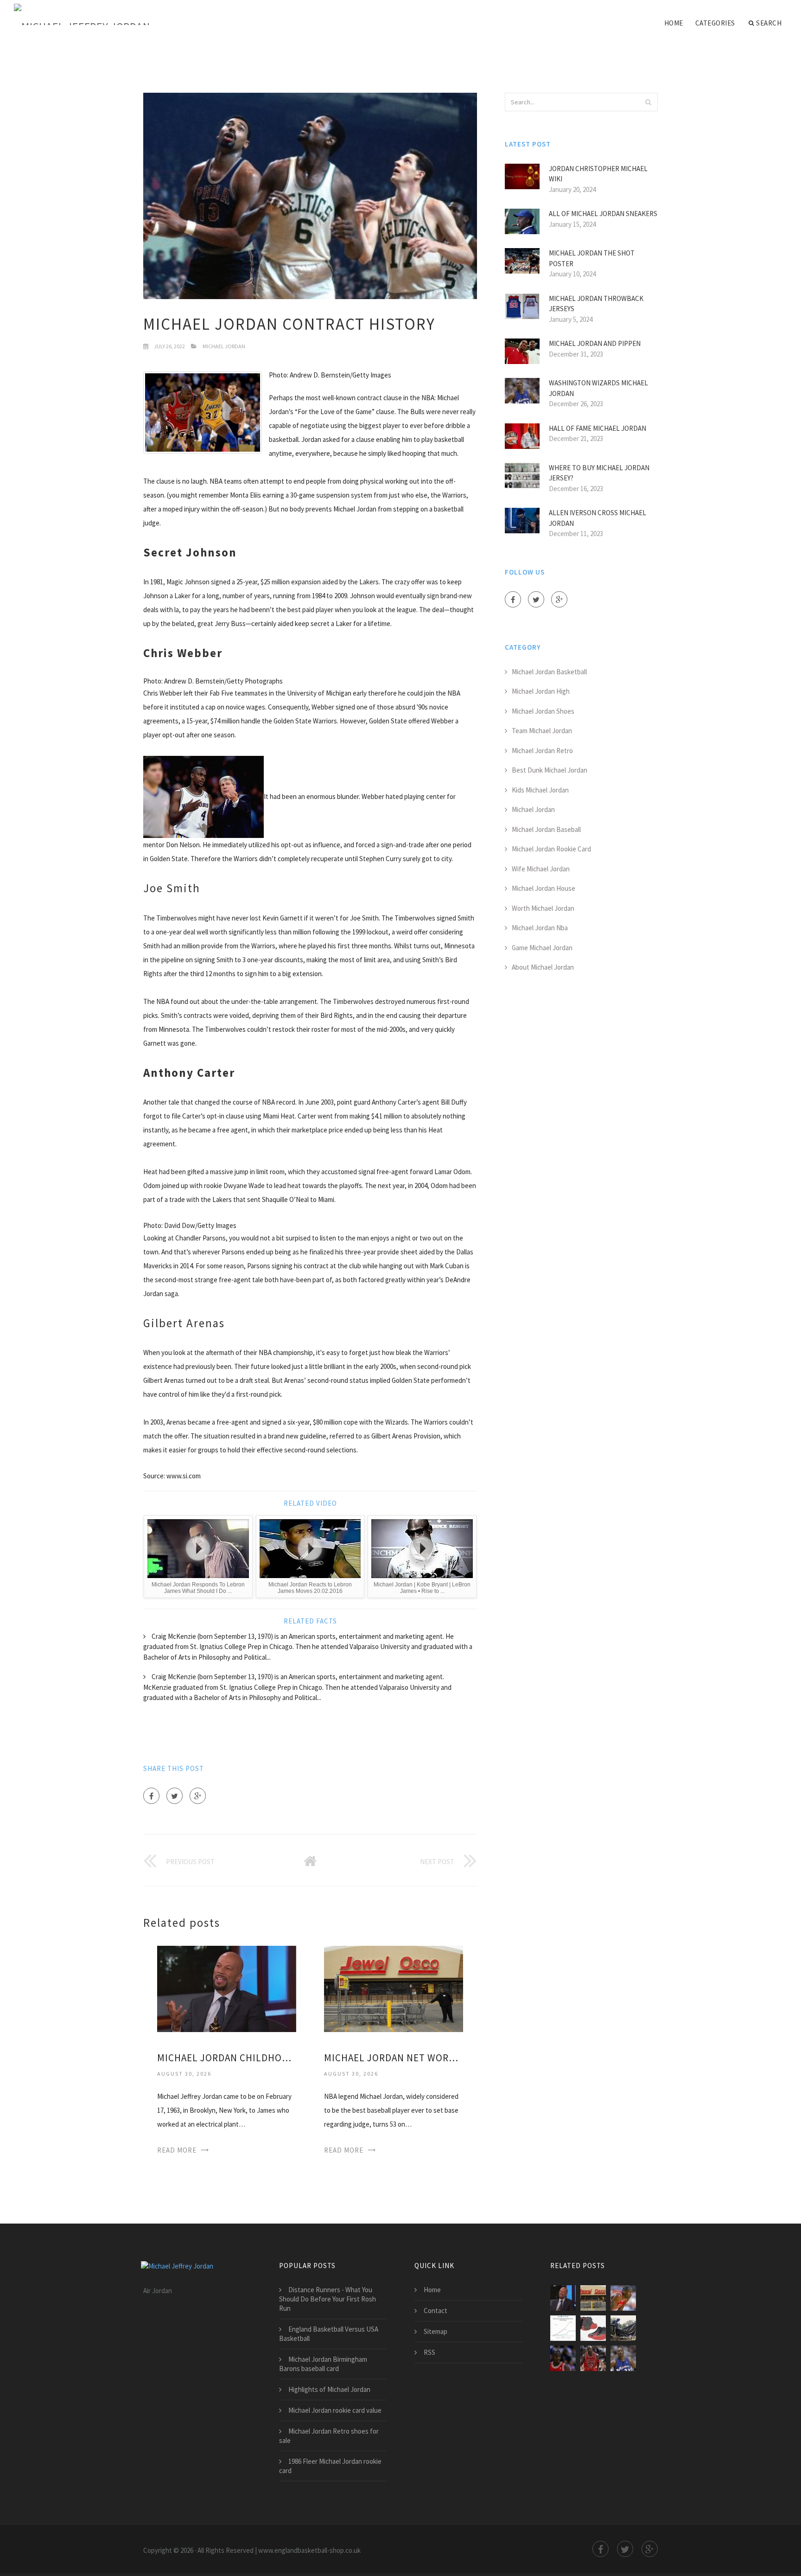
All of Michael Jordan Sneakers (603, 214)
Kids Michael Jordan (540, 790)
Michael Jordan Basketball (549, 672)
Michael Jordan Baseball (546, 829)
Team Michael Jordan (542, 731)
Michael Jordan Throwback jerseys (596, 304)
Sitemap (435, 2331)
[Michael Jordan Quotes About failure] (593, 2358)
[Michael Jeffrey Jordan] (82, 15)
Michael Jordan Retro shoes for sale (329, 2436)
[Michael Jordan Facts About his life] (563, 2358)
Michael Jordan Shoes (543, 711)
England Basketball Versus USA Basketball (329, 2334)
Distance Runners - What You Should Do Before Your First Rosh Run (327, 2299)
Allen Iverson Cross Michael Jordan (598, 518)
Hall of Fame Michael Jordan (598, 428)
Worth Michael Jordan (543, 908)
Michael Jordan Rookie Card (551, 849)
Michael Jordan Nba (540, 928)
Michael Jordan (224, 346)
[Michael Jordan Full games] (623, 2328)
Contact (435, 2311)
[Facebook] (151, 1796)
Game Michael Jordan (542, 948)
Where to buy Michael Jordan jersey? (599, 473)
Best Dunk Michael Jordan (550, 770)
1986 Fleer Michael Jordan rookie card (330, 2466)
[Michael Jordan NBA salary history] (563, 2328)
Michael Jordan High (541, 691)
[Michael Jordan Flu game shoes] (593, 2328)
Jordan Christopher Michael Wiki (598, 174)
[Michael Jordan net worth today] (394, 1988)
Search (769, 23)
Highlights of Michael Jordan (329, 2389)
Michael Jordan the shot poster (592, 258)
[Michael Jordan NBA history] (623, 2298)
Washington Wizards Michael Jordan (598, 388)
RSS (429, 2352)
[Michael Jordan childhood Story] (227, 1988)
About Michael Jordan (543, 967)
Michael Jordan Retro (542, 751)
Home (674, 23)
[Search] (648, 102)
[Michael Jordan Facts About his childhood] (623, 2358)
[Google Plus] (198, 1796)
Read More (177, 2150)
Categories (715, 23)
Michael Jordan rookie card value (335, 2410)
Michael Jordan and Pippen (595, 343)
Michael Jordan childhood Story (227, 2058)
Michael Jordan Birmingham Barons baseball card (323, 2364)
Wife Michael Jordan (541, 869)
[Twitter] (175, 1796)
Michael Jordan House (544, 888)
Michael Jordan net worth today (394, 2058)
